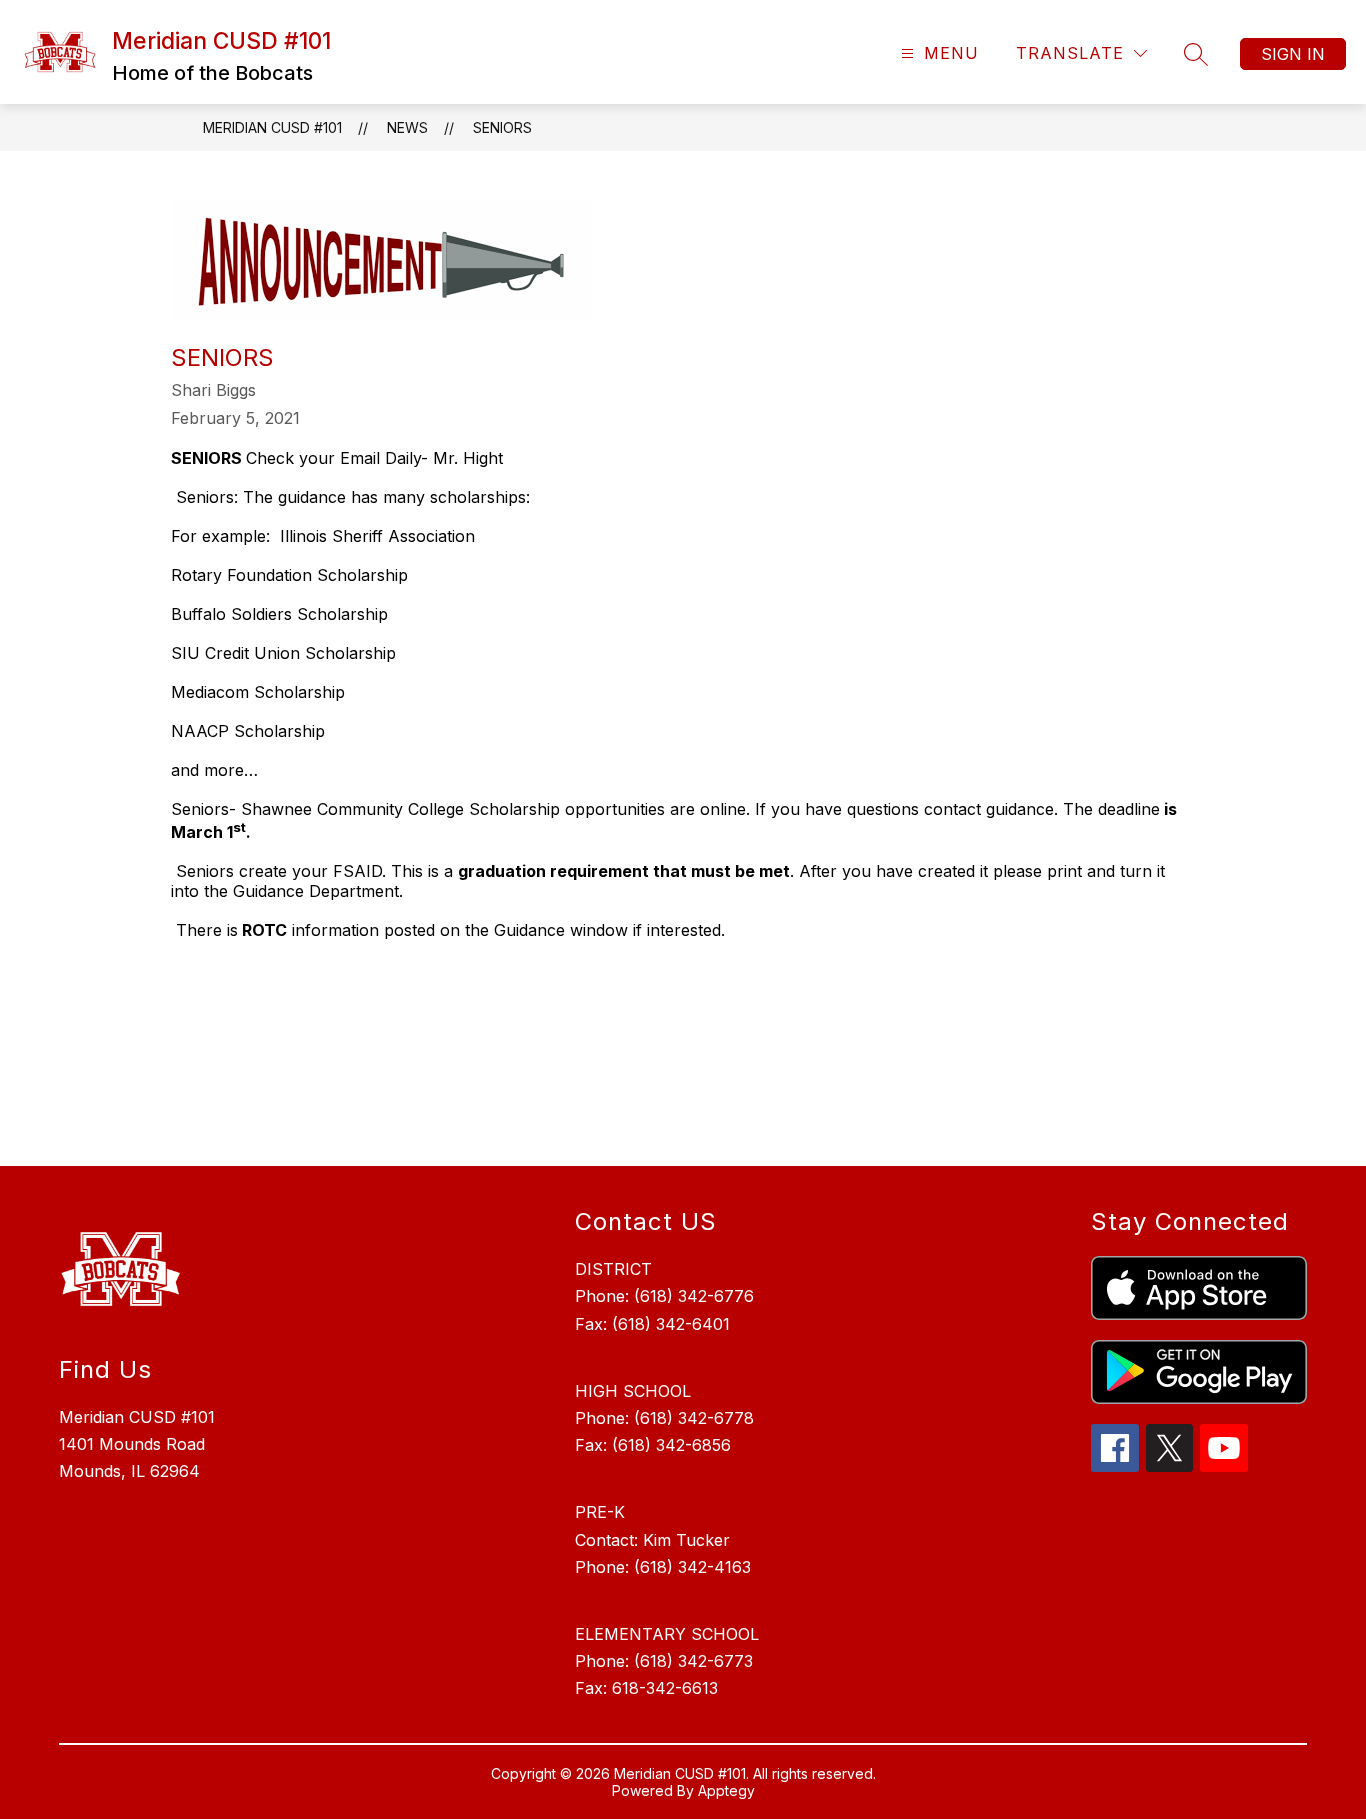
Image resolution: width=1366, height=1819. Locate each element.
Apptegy (726, 1790)
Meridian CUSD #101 (272, 127)
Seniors (502, 127)
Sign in (1293, 54)
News (407, 127)
